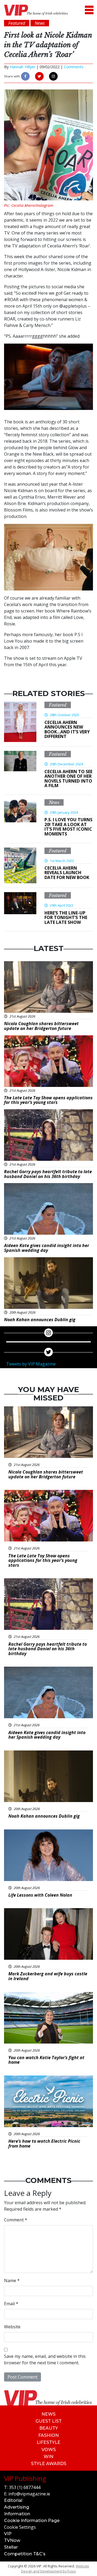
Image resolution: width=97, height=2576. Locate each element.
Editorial (13, 2500)
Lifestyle (48, 2442)
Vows (49, 2450)
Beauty (49, 2428)
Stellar (11, 2547)
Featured (58, 705)
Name (12, 2280)
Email (11, 2304)
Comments (74, 67)
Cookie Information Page (32, 2521)
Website (12, 2327)
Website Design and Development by (55, 2569)
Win (48, 2457)
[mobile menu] (89, 10)
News (54, 802)
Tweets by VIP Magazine (31, 1364)
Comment (16, 2220)
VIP (8, 2534)
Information (17, 2514)
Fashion (48, 2435)
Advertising (17, 2507)
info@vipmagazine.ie (29, 2494)
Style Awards (49, 2464)
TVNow (12, 2540)
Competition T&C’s (25, 2554)
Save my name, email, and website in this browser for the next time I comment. (45, 2359)
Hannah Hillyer (22, 67)
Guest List (49, 2421)
